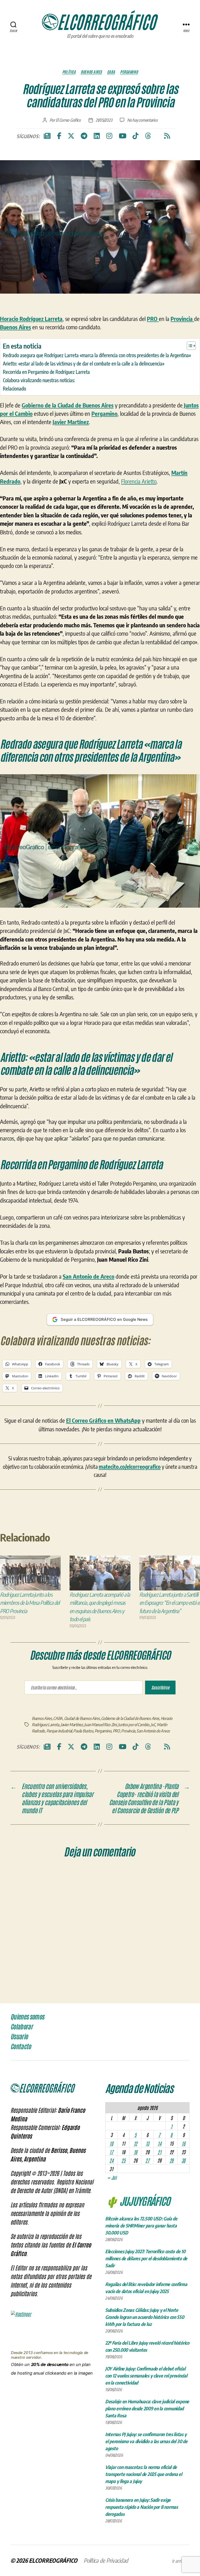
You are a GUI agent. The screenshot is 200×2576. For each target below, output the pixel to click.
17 (111, 2152)
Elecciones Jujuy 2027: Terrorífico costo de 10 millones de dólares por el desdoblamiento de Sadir (146, 2258)
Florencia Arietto (139, 481)
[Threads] (148, 136)
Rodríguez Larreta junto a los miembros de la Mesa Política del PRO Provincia (30, 1603)
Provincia (128, 1731)
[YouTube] (123, 136)
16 (183, 2143)
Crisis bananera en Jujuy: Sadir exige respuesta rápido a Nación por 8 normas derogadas (142, 2507)
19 (135, 2152)
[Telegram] (84, 136)
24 (111, 2160)
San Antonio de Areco (153, 1731)
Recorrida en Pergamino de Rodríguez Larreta (46, 372)
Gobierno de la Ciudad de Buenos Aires (130, 1718)
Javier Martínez (72, 1725)
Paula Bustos (83, 1731)
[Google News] (47, 136)
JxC (153, 1725)
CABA (111, 72)
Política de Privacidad (106, 2560)
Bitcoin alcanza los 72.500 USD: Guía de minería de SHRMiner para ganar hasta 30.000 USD (141, 2225)
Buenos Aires (91, 72)
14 (159, 2143)
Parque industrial (59, 1731)
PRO (116, 1731)
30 (183, 2160)
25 (123, 2160)
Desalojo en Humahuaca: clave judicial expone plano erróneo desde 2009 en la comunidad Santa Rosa (147, 2408)
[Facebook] (59, 136)
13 (147, 2143)
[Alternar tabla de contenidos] (189, 346)
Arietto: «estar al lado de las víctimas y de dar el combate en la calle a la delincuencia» (84, 363)
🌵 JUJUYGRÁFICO (138, 2201)
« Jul (112, 2177)
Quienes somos (27, 2017)
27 (147, 2160)
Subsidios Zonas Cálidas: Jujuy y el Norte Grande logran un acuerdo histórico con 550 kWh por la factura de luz (145, 2317)
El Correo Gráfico (68, 120)
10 (111, 2143)
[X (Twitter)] (71, 136)
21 (159, 2152)
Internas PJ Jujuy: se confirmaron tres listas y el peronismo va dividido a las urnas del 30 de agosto (146, 2441)
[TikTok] (136, 136)
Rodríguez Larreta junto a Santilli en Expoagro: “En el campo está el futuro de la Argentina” (170, 1603)
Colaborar (21, 2027)
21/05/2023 (104, 120)
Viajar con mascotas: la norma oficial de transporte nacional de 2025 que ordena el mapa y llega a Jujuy (144, 2474)
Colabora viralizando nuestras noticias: (39, 380)
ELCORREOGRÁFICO (53, 2560)
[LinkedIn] (97, 136)
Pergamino (129, 72)
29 (171, 2160)
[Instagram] (109, 136)
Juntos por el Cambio (134, 1725)
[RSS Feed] (167, 136)
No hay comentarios (142, 120)
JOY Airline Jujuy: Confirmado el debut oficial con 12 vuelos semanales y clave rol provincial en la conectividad (146, 2376)
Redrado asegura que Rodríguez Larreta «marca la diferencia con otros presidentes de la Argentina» (97, 355)
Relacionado (14, 388)
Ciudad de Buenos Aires (82, 1718)
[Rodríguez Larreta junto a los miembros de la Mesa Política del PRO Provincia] (30, 1573)
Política (69, 72)
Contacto (21, 2047)
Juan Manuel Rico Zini (100, 1725)
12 (135, 2143)
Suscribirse (160, 1687)
